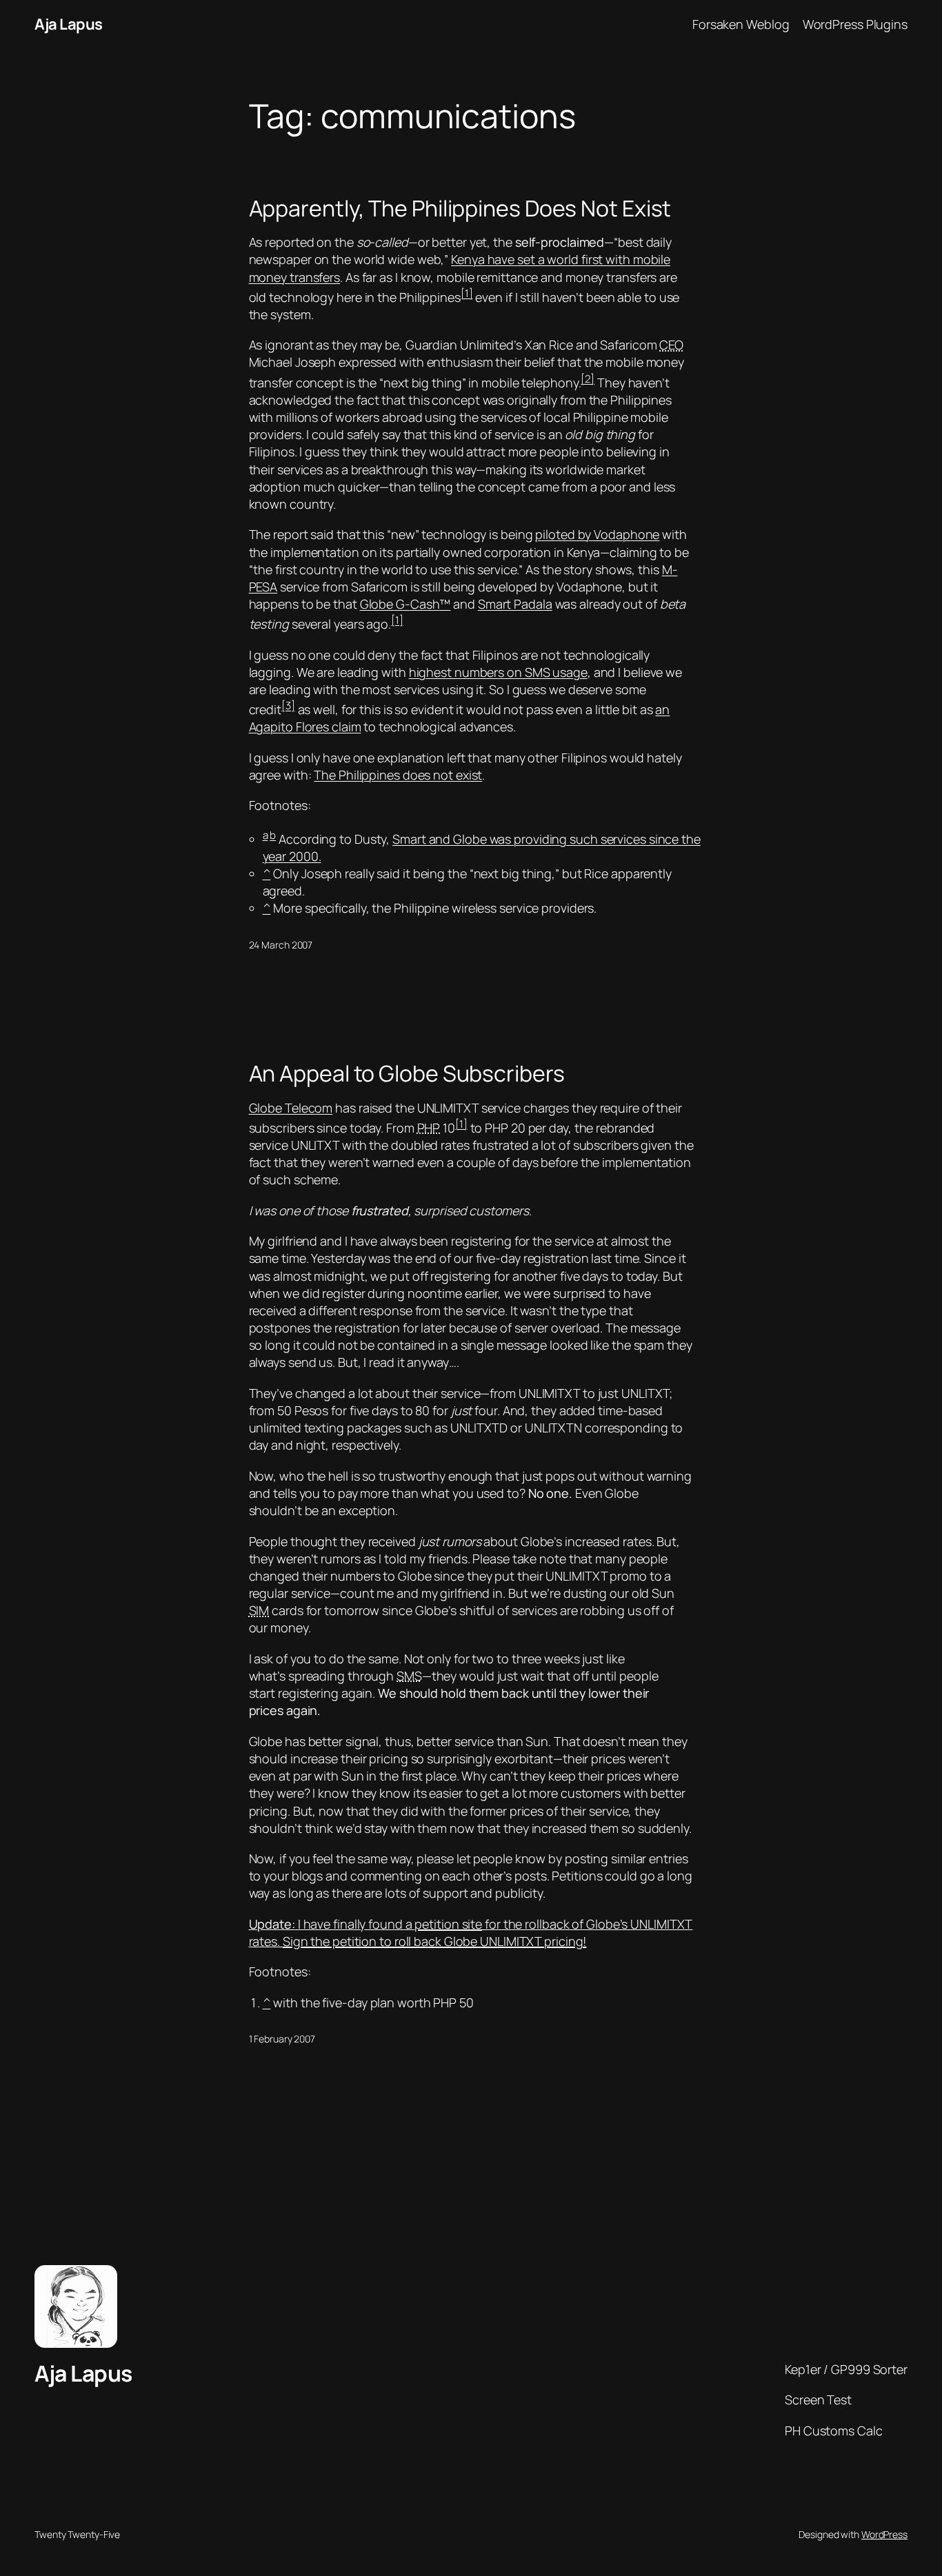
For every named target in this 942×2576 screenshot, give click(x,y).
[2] (588, 379)
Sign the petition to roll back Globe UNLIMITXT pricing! (435, 1941)
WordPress (884, 2534)
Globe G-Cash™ (405, 604)
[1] (467, 293)
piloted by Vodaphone (597, 534)
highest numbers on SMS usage (498, 672)
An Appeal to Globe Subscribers (407, 1073)
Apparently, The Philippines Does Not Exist (460, 208)
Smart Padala (515, 604)
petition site (448, 1924)
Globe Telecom (291, 1108)
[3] (288, 706)
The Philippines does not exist (398, 775)
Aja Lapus (69, 24)
